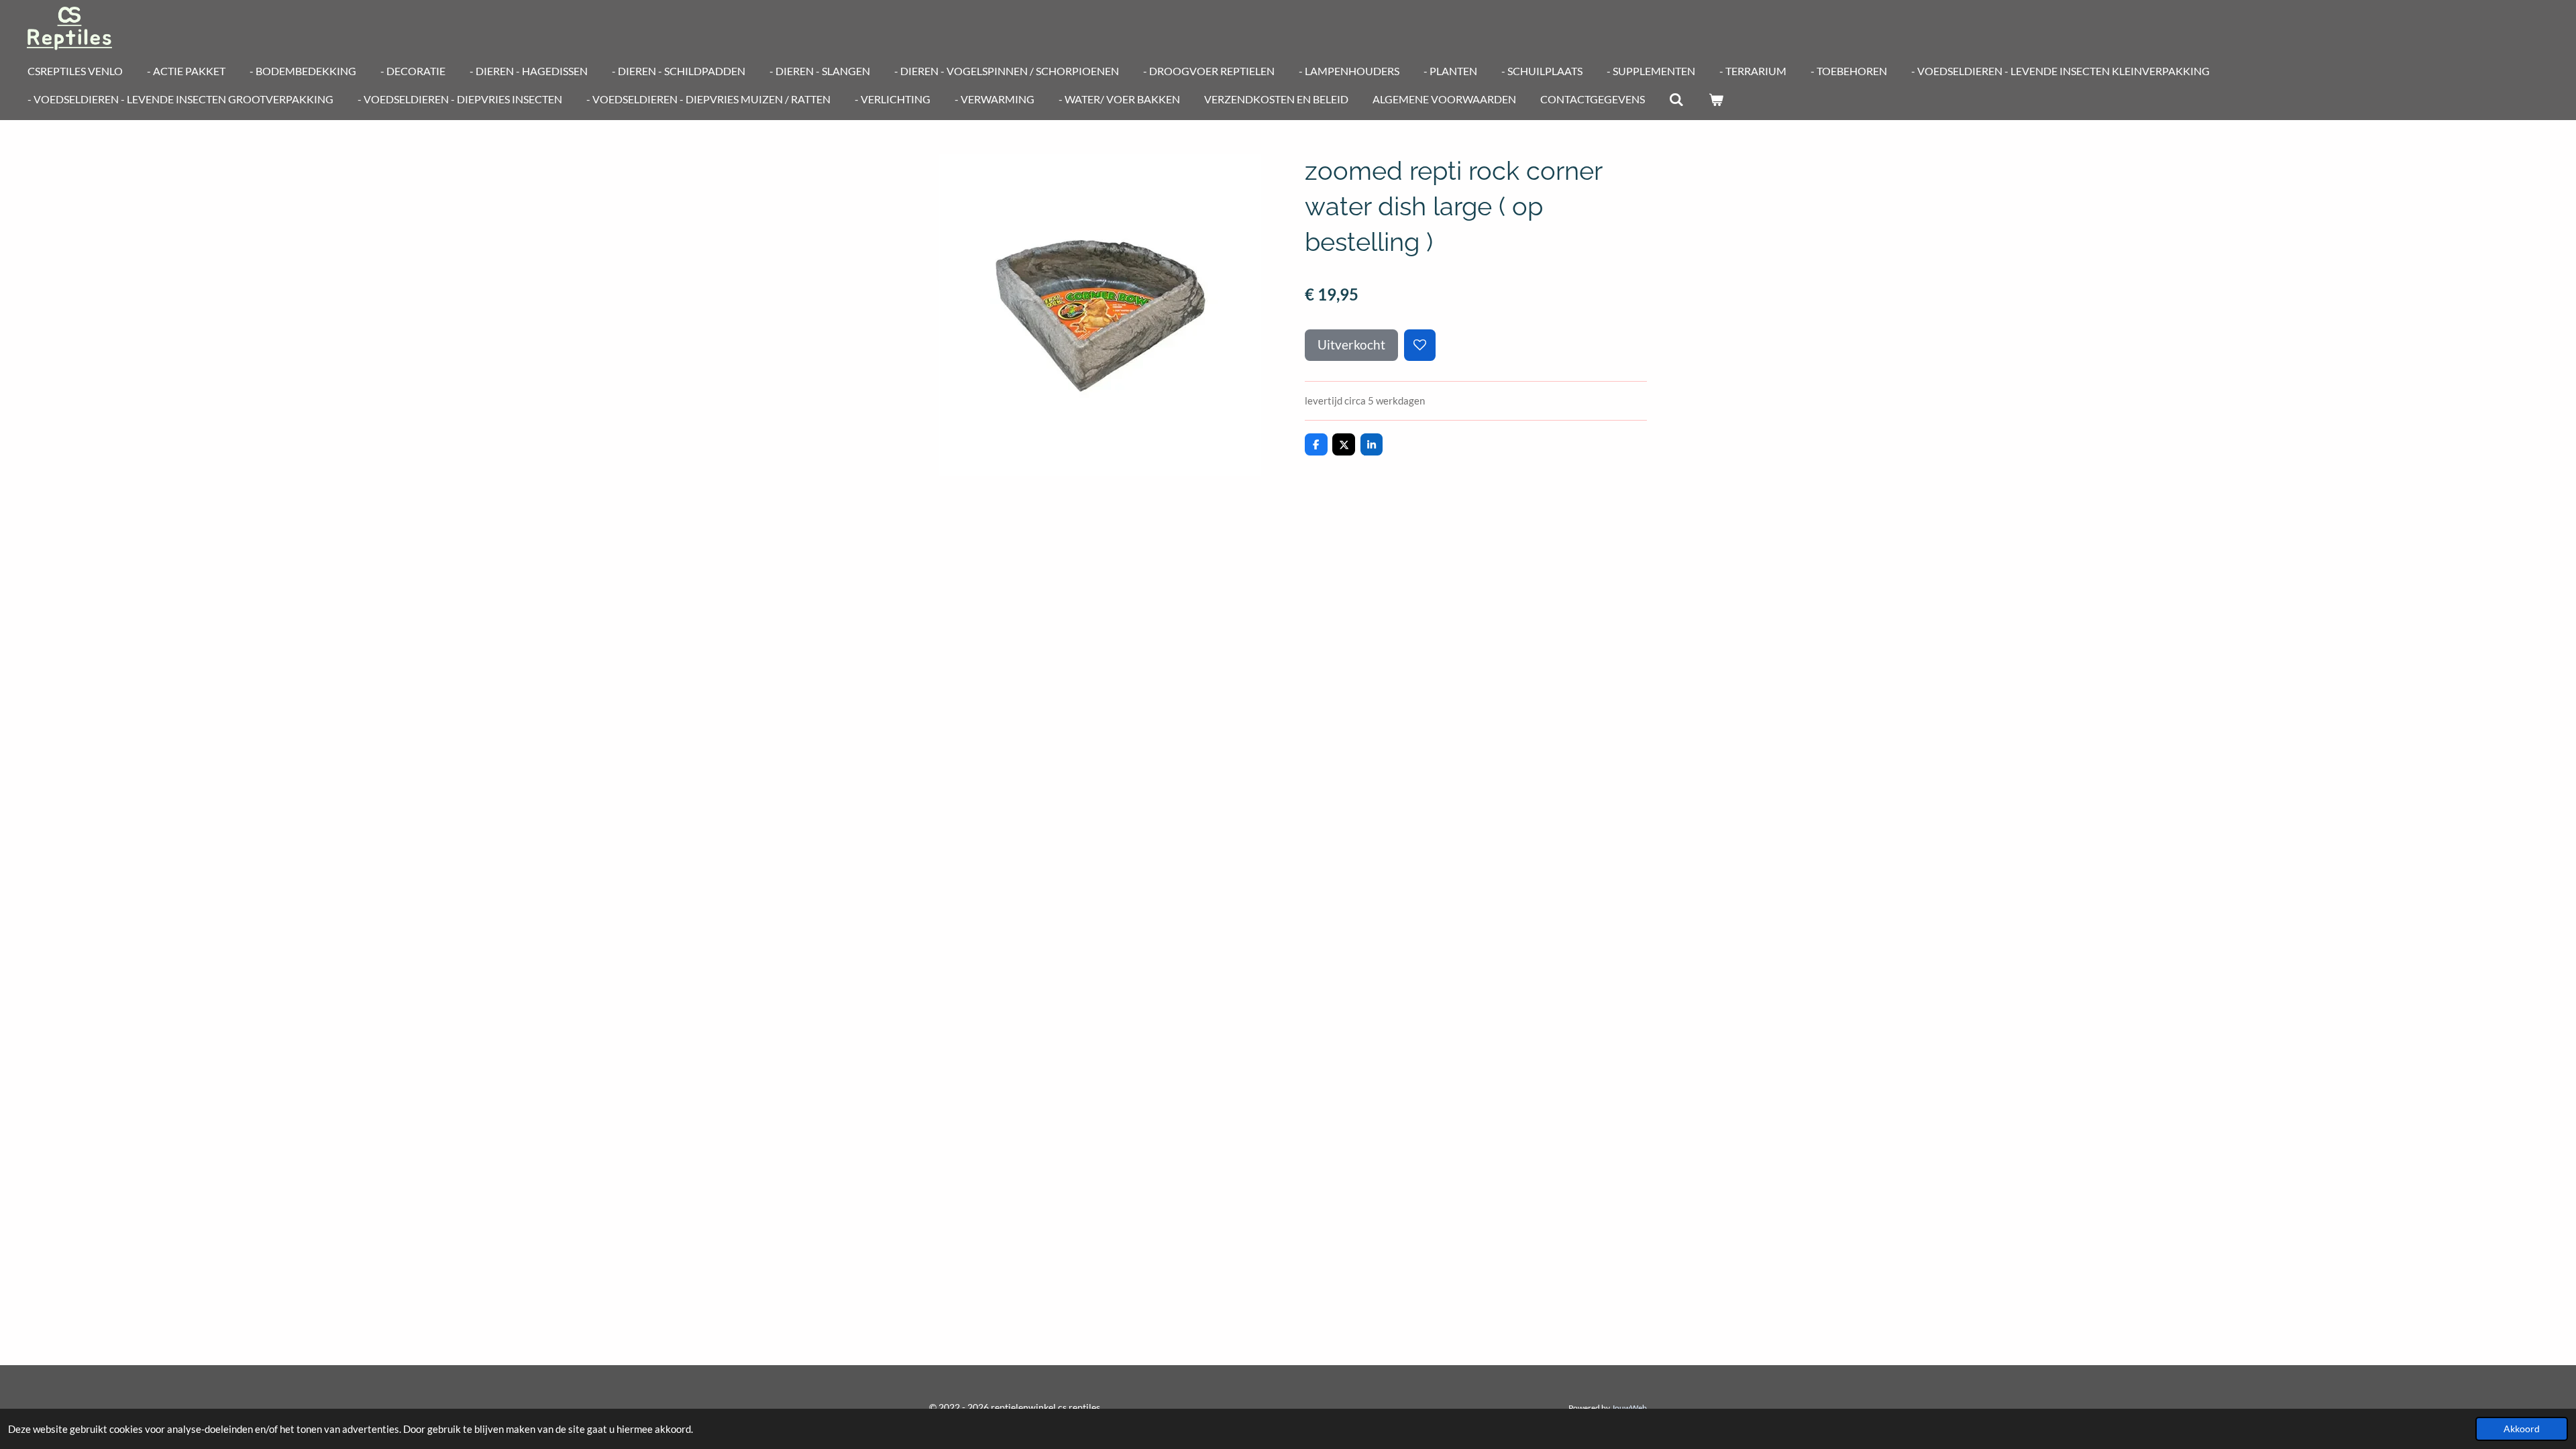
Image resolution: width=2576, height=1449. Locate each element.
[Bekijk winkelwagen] (1715, 99)
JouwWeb (1629, 1407)
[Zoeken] (1676, 99)
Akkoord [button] (2522, 1429)
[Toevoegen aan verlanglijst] (1420, 345)
